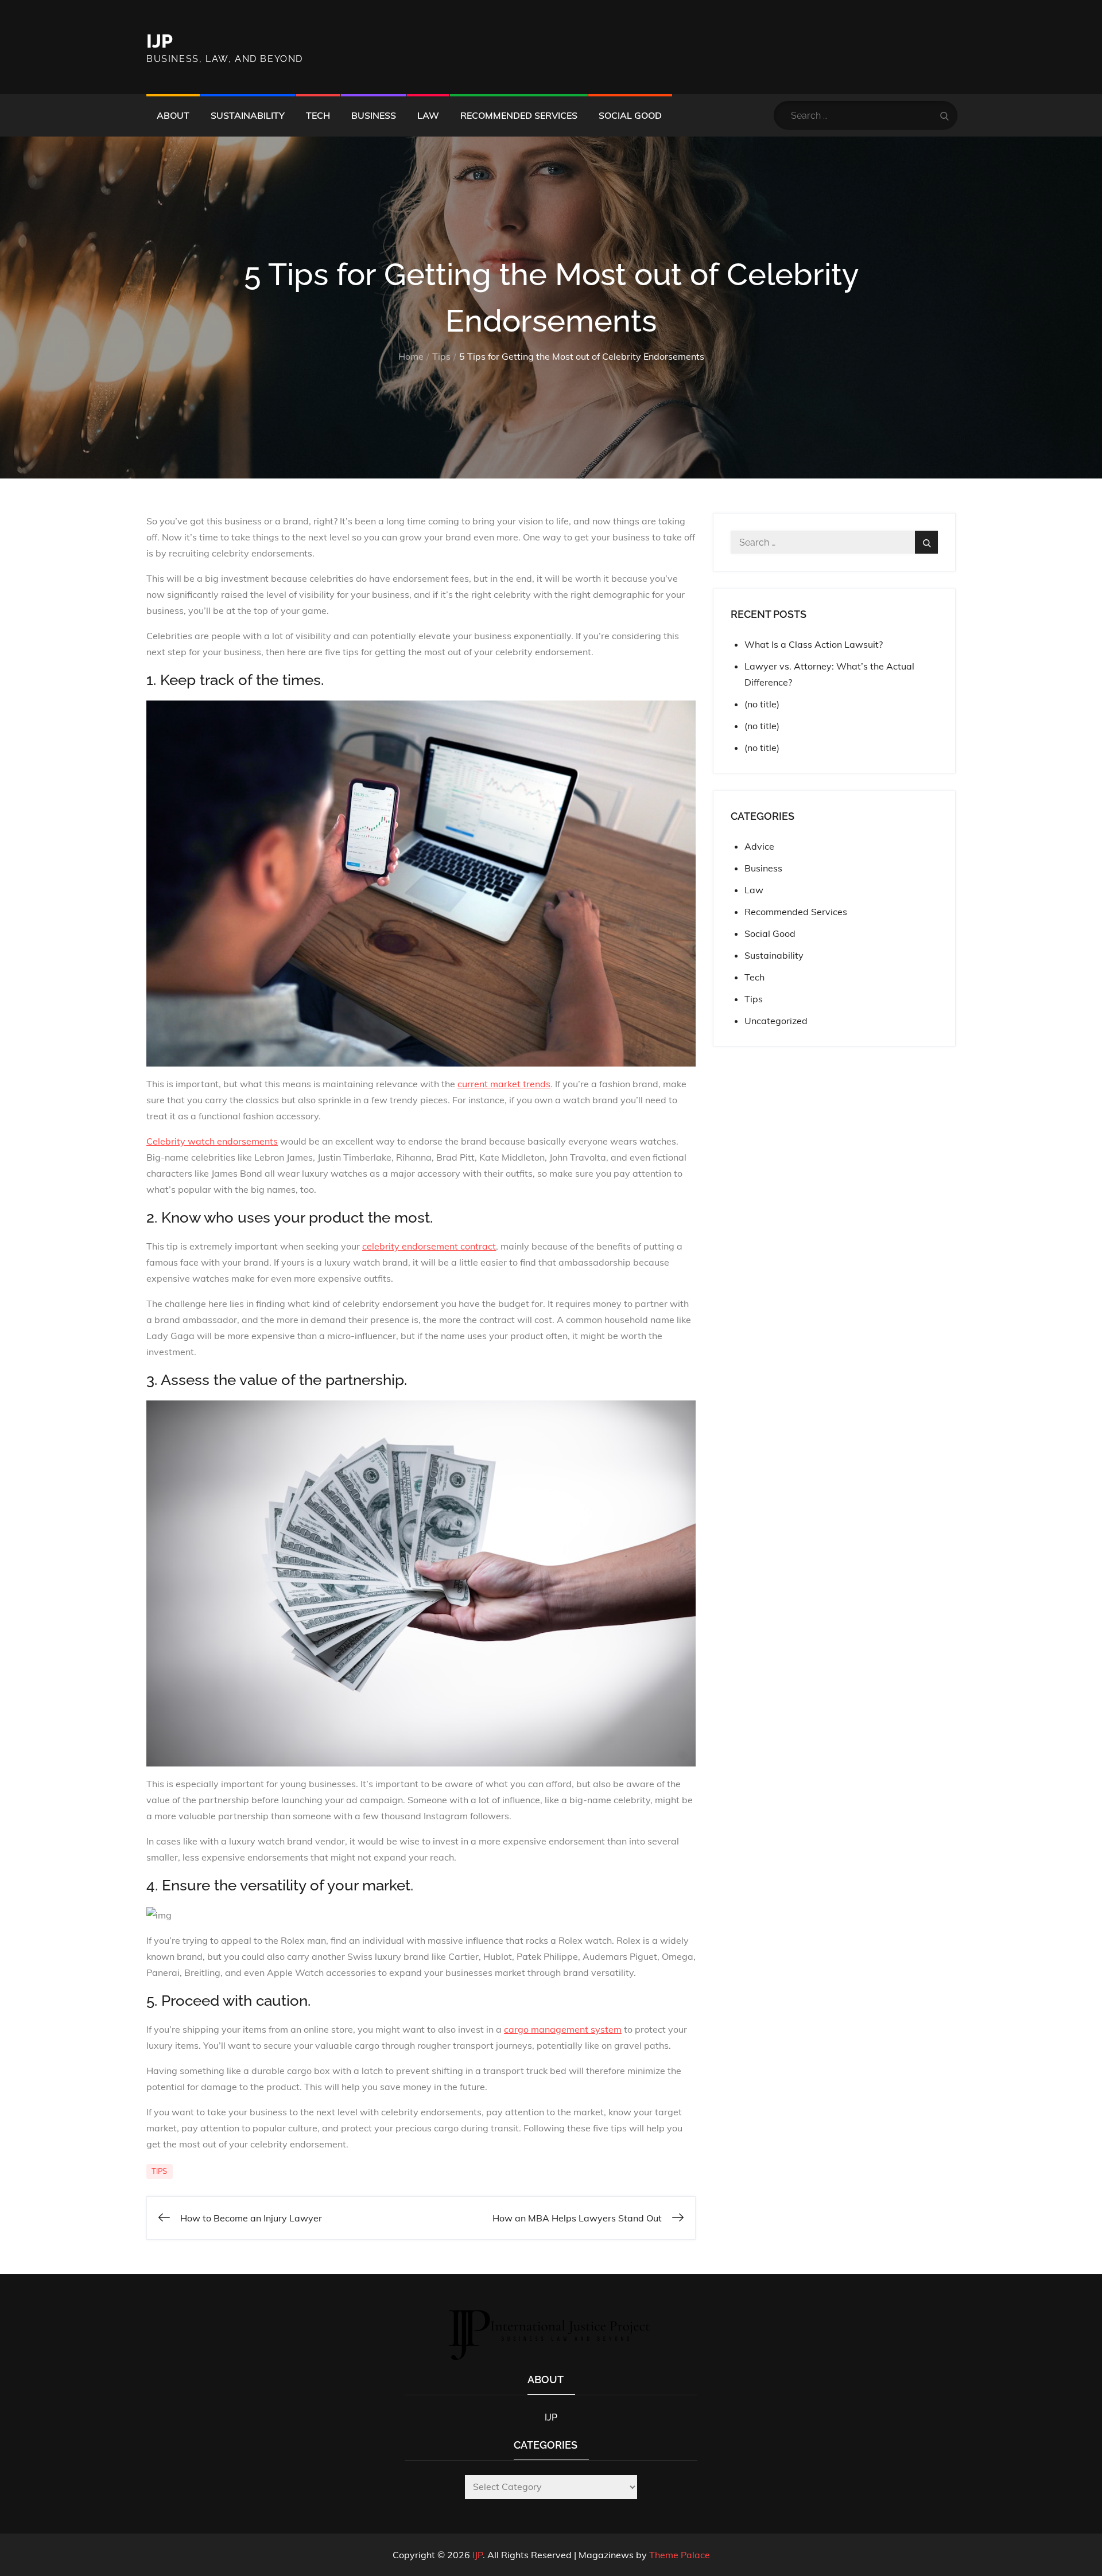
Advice (759, 846)
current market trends (504, 1084)
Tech (318, 115)
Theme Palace (680, 2555)
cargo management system (563, 2029)
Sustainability (248, 115)
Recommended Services (519, 115)
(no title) (762, 704)
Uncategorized (776, 1021)
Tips (160, 2171)
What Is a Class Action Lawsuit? (814, 644)
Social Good (630, 115)
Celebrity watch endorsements (212, 1141)
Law (428, 115)
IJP (160, 41)
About (173, 115)
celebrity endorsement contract (429, 1246)
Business (374, 115)
